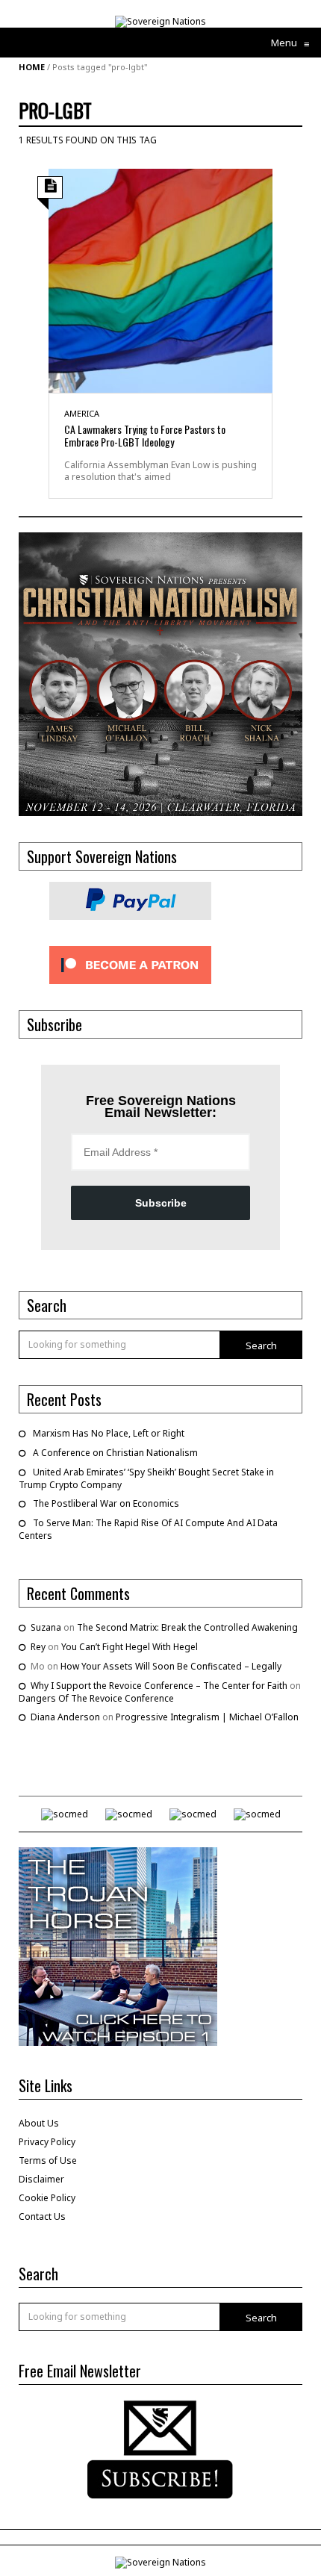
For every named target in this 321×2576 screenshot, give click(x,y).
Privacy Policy (47, 2142)
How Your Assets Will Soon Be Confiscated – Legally (171, 1666)
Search (261, 1345)
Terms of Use (48, 2160)
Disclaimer (41, 2179)
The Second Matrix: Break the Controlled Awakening (187, 1627)
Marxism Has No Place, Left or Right (109, 1433)
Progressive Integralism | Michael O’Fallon (207, 1717)
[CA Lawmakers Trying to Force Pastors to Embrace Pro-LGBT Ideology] (160, 280)
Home (32, 67)
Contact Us (42, 2216)
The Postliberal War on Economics (106, 1503)
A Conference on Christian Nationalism (115, 1453)
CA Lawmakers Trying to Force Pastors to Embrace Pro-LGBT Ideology (145, 435)
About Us (39, 2123)
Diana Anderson (65, 1717)
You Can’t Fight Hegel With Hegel (130, 1647)
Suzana (46, 1627)
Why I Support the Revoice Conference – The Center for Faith (159, 1686)
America (82, 413)
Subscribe (161, 1203)
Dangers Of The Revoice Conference (96, 1698)
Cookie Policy (47, 2198)
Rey (38, 1647)
